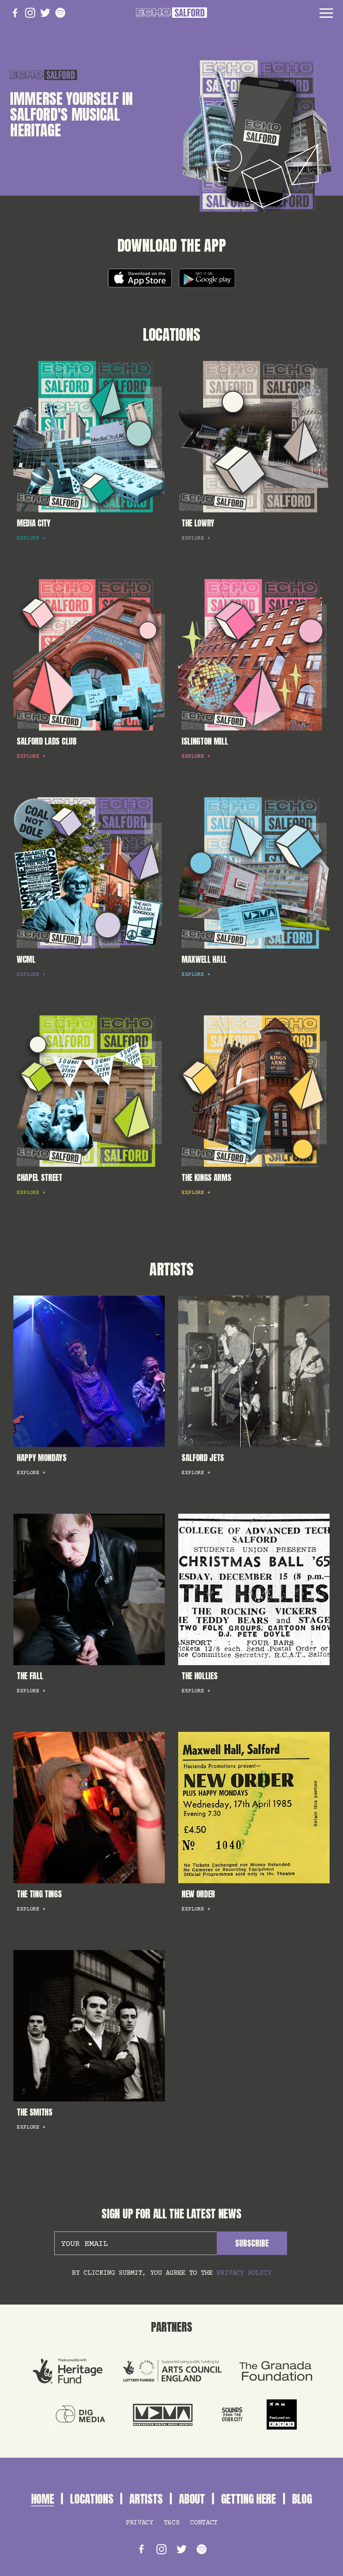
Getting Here (249, 2499)
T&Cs (172, 2523)
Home (43, 2499)
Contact (204, 2523)
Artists (171, 1269)
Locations (171, 335)
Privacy (139, 2523)
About (192, 2499)
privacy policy (244, 2273)
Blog (302, 2499)
